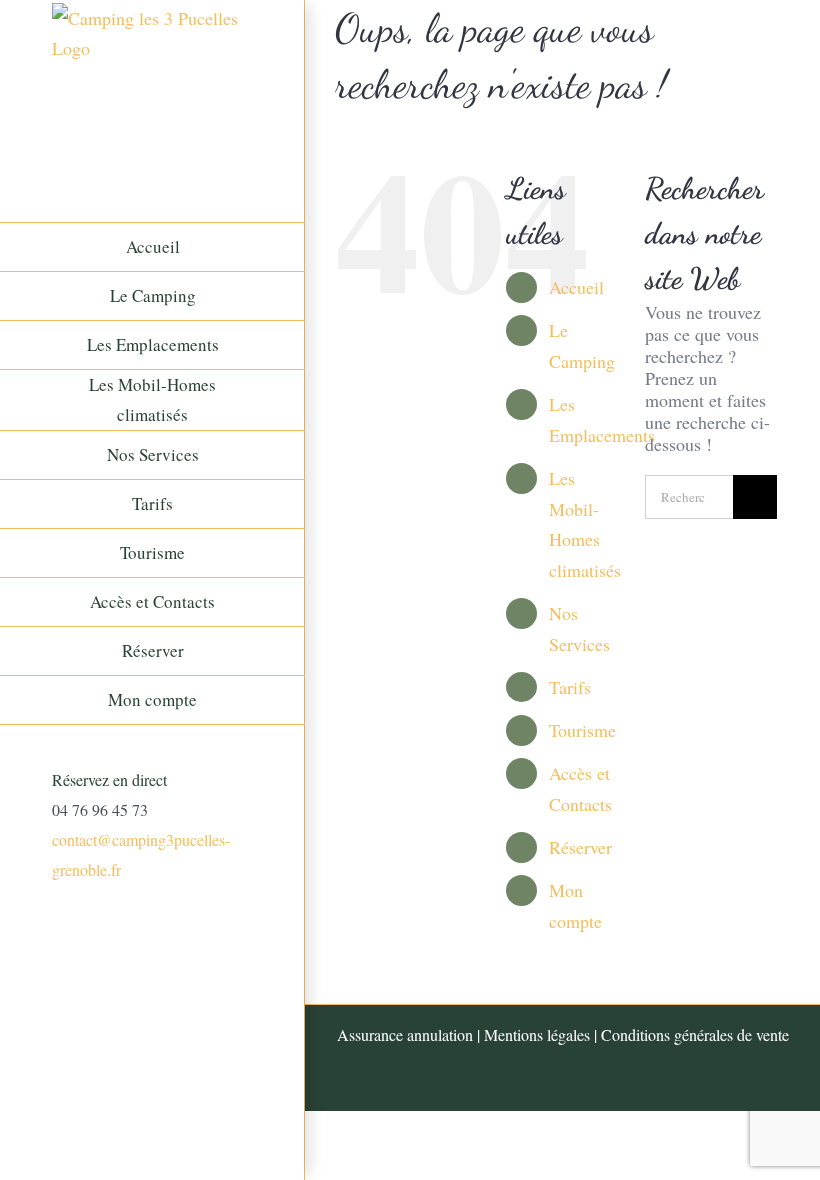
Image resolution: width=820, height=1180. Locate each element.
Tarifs (570, 687)
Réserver (580, 847)
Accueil (576, 287)
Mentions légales (537, 1034)
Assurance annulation (405, 1034)
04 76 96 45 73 (100, 809)
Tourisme (582, 730)
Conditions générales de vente (695, 1034)
